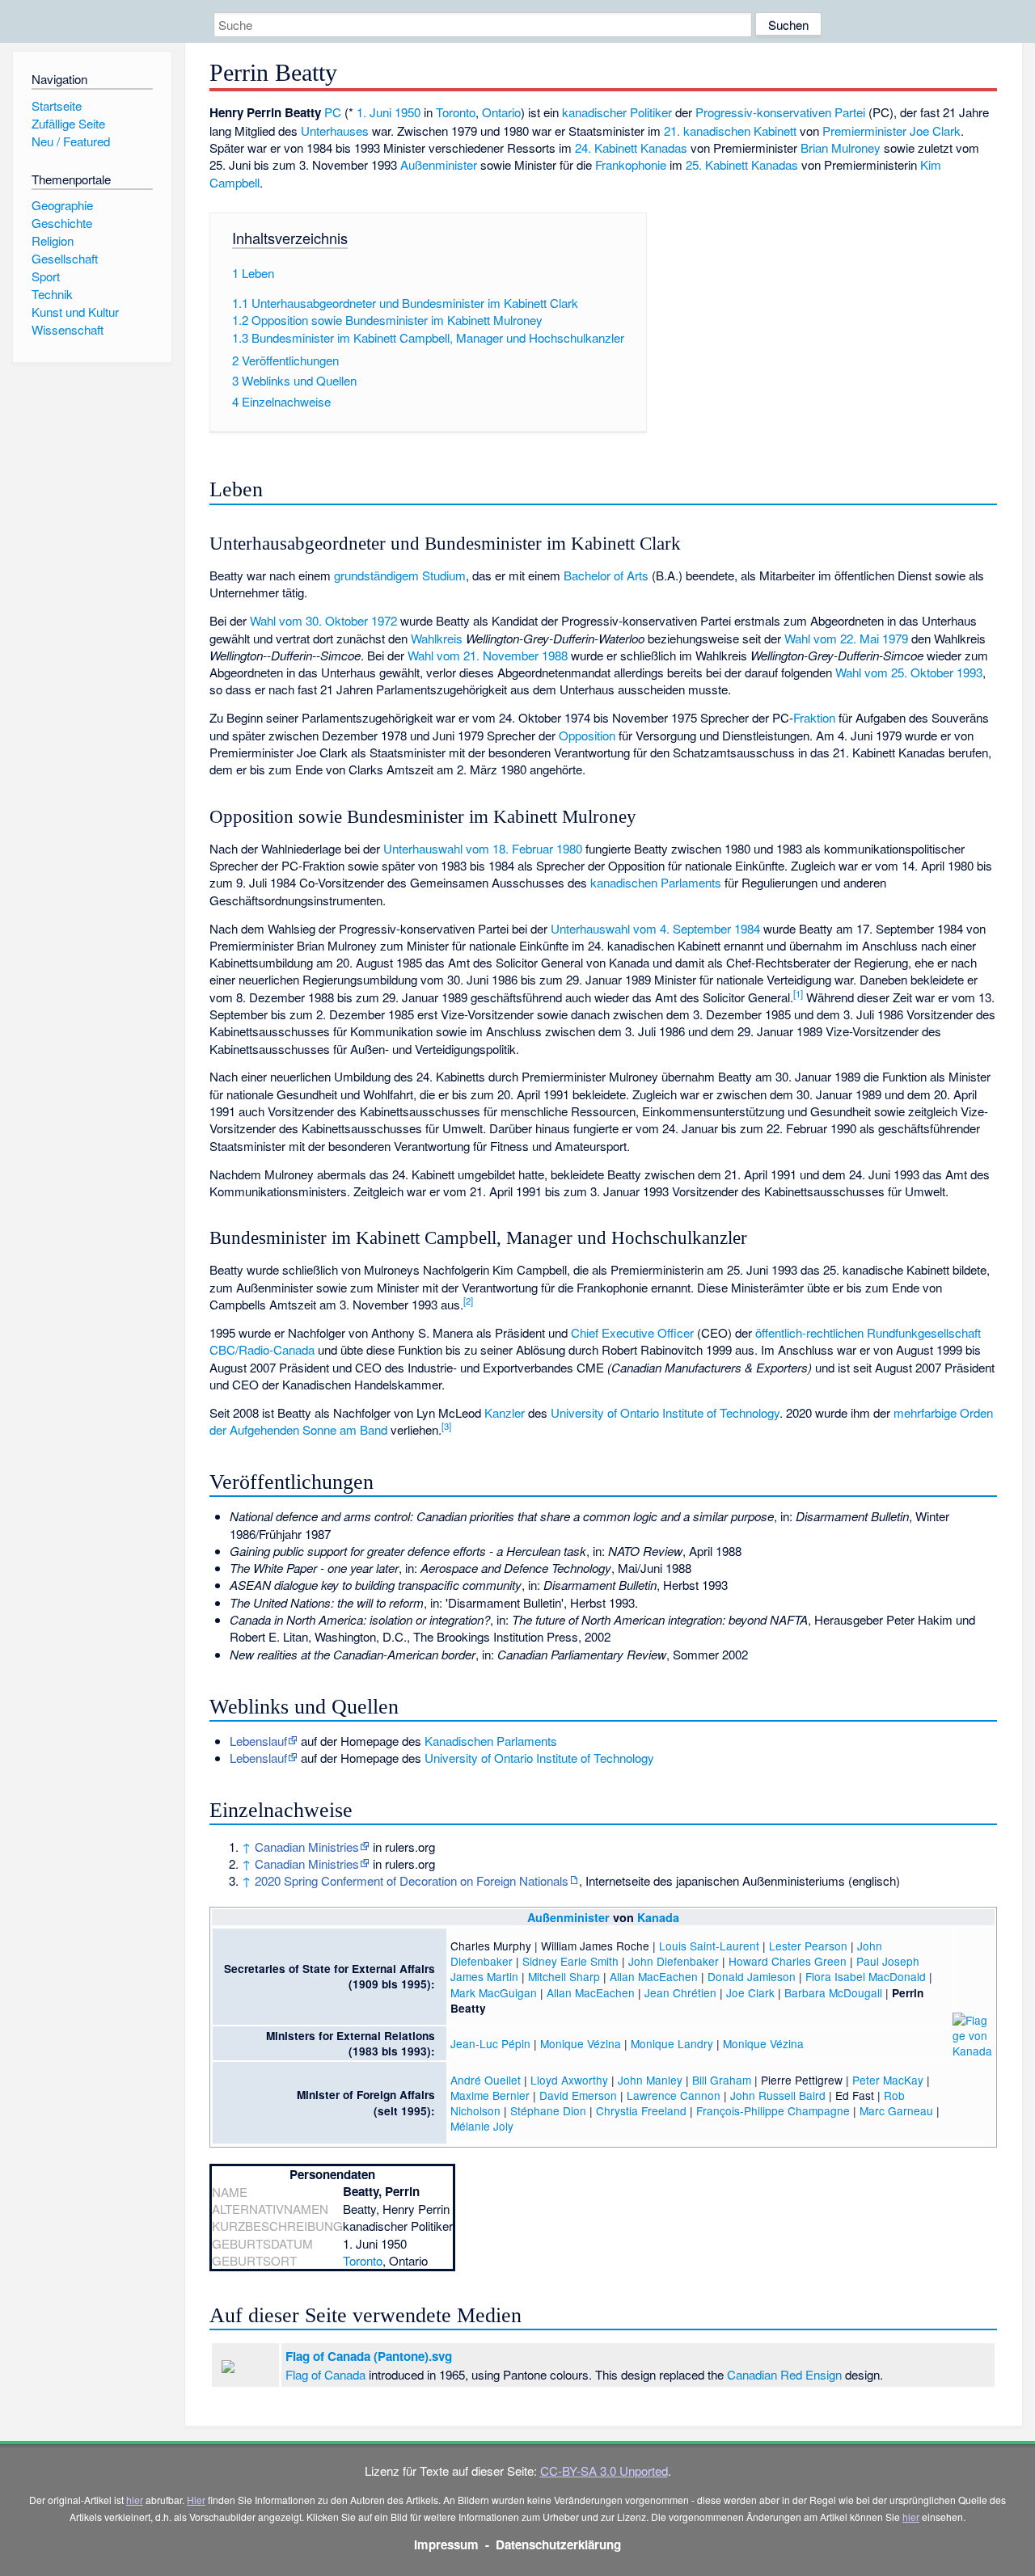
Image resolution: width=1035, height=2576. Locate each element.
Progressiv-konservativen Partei (780, 112)
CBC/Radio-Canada (262, 1349)
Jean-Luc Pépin (490, 2043)
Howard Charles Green (788, 1961)
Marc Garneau (896, 2110)
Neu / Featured (71, 141)
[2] (468, 1301)
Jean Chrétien (680, 1992)
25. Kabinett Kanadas (742, 164)
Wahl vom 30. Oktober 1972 (323, 620)
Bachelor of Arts (606, 575)
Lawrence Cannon (674, 2095)
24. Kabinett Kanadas (631, 148)
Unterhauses (335, 131)
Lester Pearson (808, 1946)
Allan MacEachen (654, 1976)
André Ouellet (486, 2080)
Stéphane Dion (548, 2110)
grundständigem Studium (400, 575)
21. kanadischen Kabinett (730, 131)
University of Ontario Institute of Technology (665, 1412)
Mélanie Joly (482, 2126)
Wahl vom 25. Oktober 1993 (909, 672)
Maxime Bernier (490, 2095)
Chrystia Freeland (641, 2110)
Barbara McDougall (833, 1992)
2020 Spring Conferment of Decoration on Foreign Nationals (412, 1880)
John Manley (650, 2080)
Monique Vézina (581, 2043)
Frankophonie (631, 164)
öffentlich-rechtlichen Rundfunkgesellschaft (868, 1332)
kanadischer (594, 112)
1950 (408, 112)
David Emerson (578, 2095)
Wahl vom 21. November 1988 (488, 655)
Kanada (658, 1917)
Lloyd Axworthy (569, 2080)
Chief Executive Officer (632, 1332)
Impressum (446, 2544)
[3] (446, 1426)
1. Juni (374, 112)
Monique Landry (672, 2043)
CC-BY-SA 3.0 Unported (604, 2471)
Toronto (456, 112)
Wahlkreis (437, 638)
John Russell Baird (778, 2095)
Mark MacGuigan (494, 1992)
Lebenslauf (258, 1741)
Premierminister (864, 131)
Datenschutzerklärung (558, 2544)
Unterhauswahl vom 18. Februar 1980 (483, 848)
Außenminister (439, 164)
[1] (798, 993)
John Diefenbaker (674, 1961)
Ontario (501, 112)
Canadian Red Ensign (784, 2374)
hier (135, 2500)
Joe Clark (935, 131)
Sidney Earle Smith (570, 1961)
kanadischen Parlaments (656, 882)
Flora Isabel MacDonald (866, 1976)
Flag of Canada (325, 2374)
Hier (196, 2500)
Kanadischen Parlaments (491, 1741)
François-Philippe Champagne (773, 2110)
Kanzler (505, 1412)
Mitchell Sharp (564, 1976)
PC (333, 112)
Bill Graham (722, 2080)
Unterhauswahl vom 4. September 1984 (655, 928)
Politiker (651, 112)
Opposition (587, 735)
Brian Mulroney (841, 148)
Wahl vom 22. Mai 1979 (846, 638)
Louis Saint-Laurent (709, 1946)
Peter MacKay (888, 2080)
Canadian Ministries (307, 1847)
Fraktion (814, 717)
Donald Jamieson (752, 1976)
